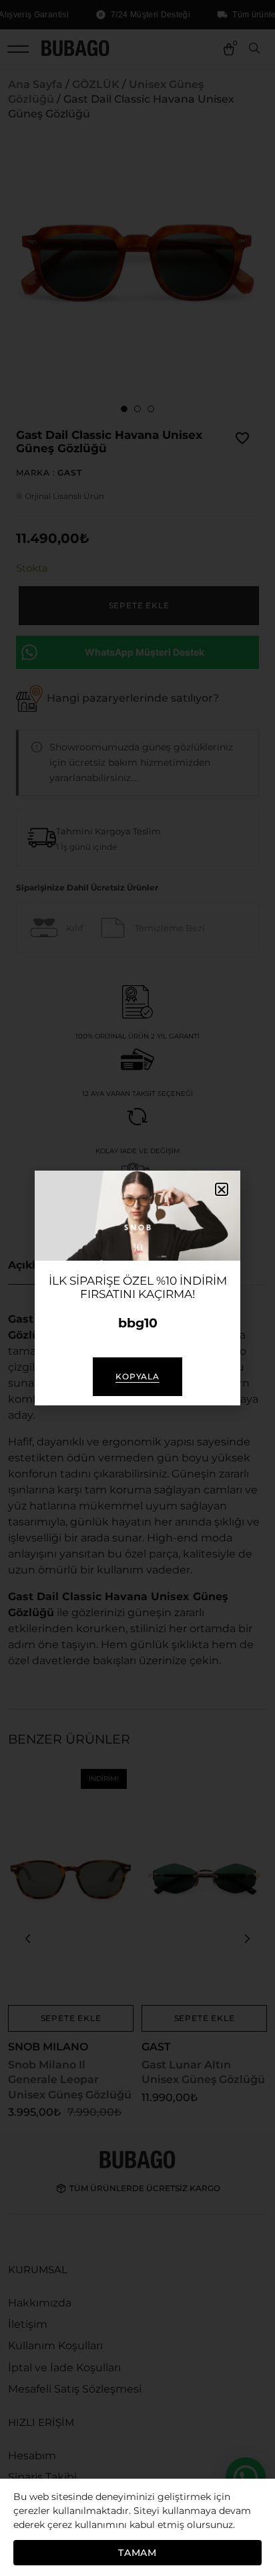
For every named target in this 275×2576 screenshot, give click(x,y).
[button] (222, 1189)
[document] (137, 1288)
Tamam (137, 2553)
